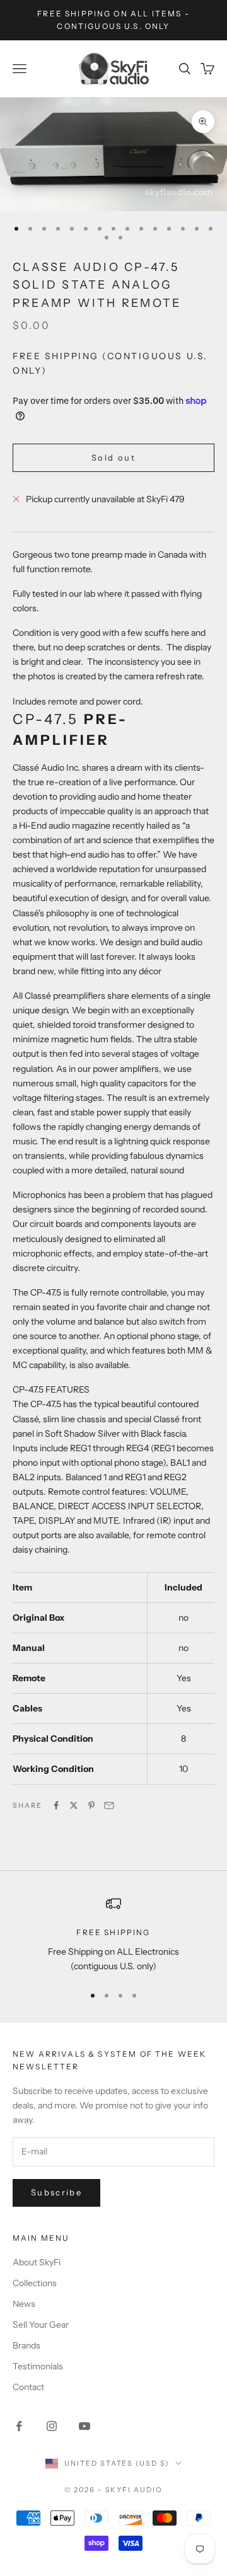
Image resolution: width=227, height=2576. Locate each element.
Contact (28, 2387)
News (24, 2304)
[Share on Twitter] (74, 1805)
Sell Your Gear (41, 2325)
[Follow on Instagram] (52, 2426)
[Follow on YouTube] (84, 2426)
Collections (35, 2283)
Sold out (113, 457)
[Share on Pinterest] (91, 1805)
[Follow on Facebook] (19, 2426)
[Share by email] (109, 1805)
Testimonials (38, 2366)
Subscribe (56, 2192)
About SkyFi (37, 2262)
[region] (113, 1935)
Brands (26, 2345)
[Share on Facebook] (56, 1805)
